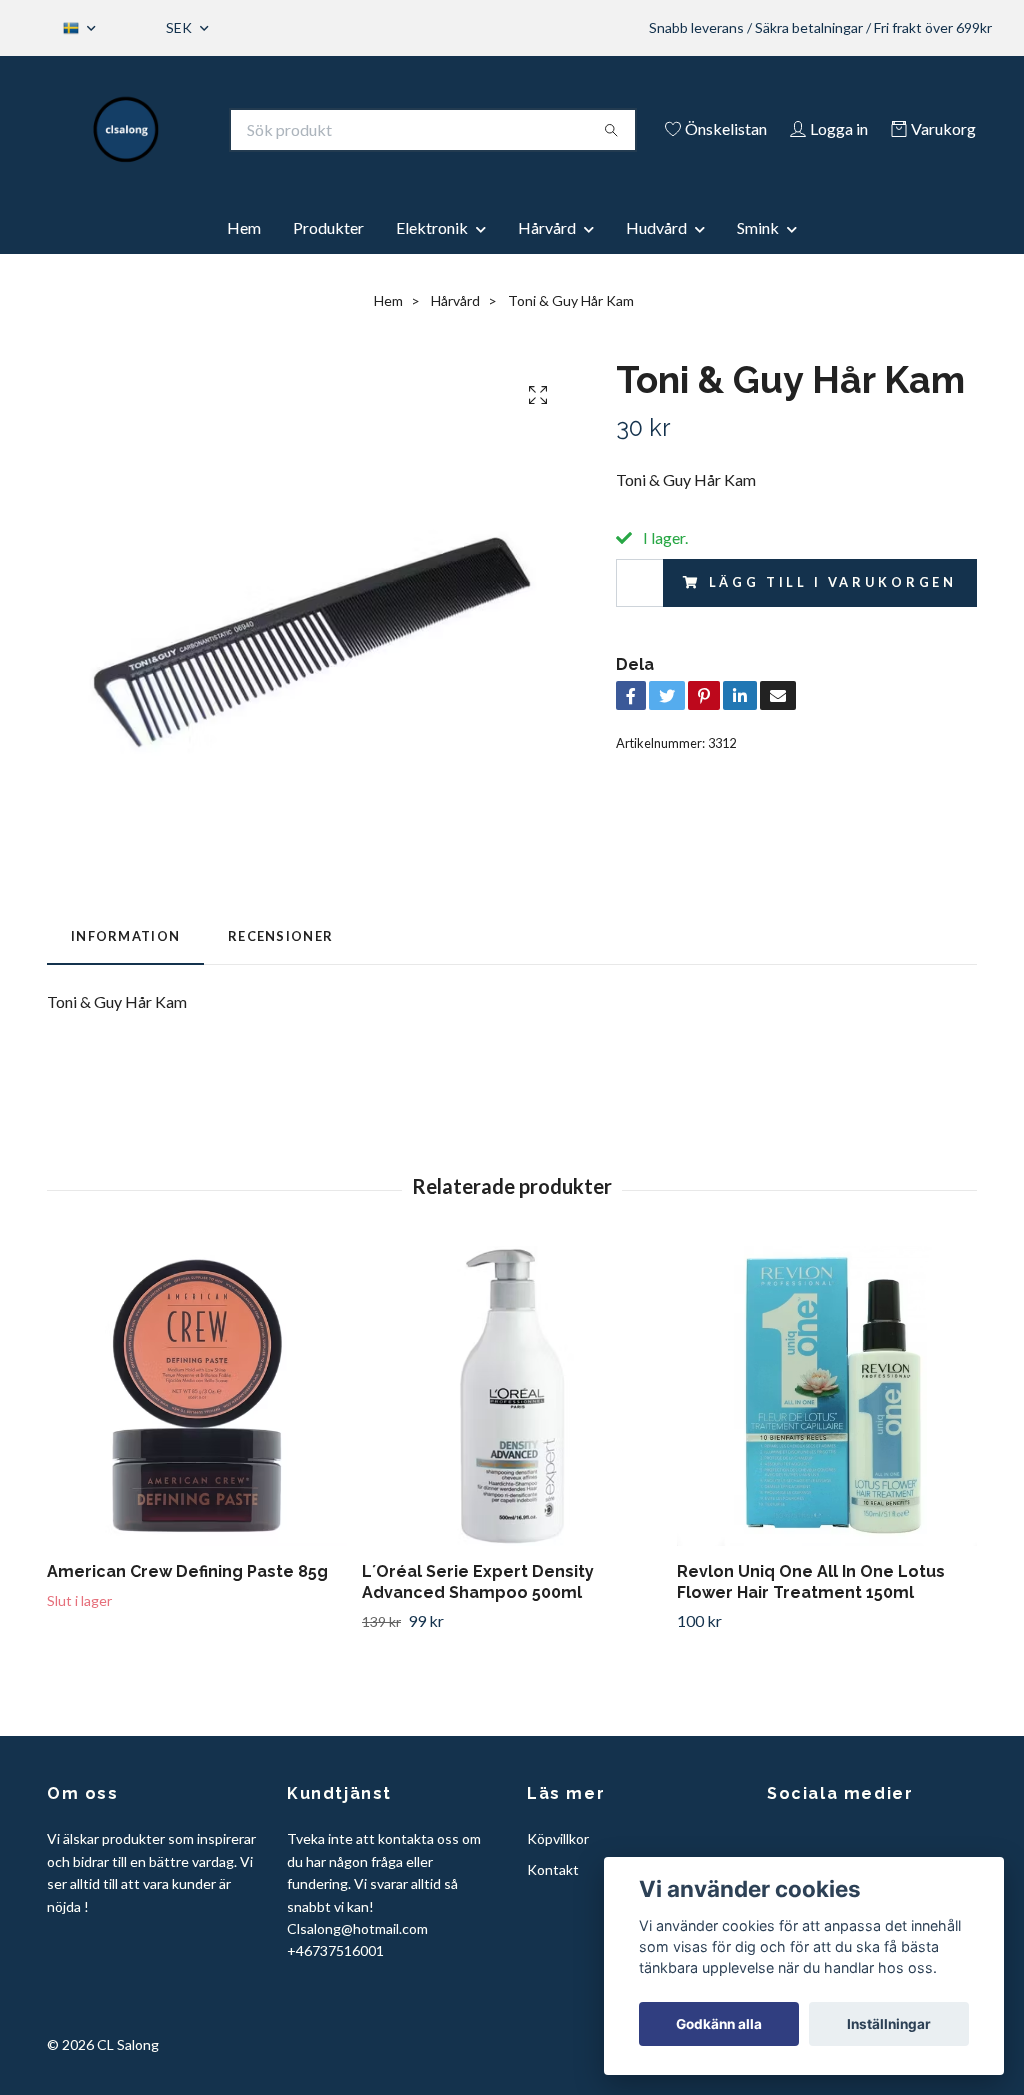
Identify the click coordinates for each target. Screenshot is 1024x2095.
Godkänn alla (719, 2024)
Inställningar (889, 2024)
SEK (180, 27)
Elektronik (432, 227)
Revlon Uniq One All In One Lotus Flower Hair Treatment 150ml (811, 1582)
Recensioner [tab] (280, 936)
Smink (758, 227)
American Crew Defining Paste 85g (187, 1571)
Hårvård (547, 227)
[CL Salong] (126, 130)
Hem (244, 227)
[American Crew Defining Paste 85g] (197, 1396)
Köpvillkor (558, 1838)
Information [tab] (125, 936)
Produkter (328, 227)
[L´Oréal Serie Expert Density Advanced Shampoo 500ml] (512, 1396)
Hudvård (656, 227)
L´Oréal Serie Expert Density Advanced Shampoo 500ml (478, 1582)
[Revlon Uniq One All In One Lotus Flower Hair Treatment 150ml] (827, 1396)
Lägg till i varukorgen (833, 582)
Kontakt (553, 1869)
